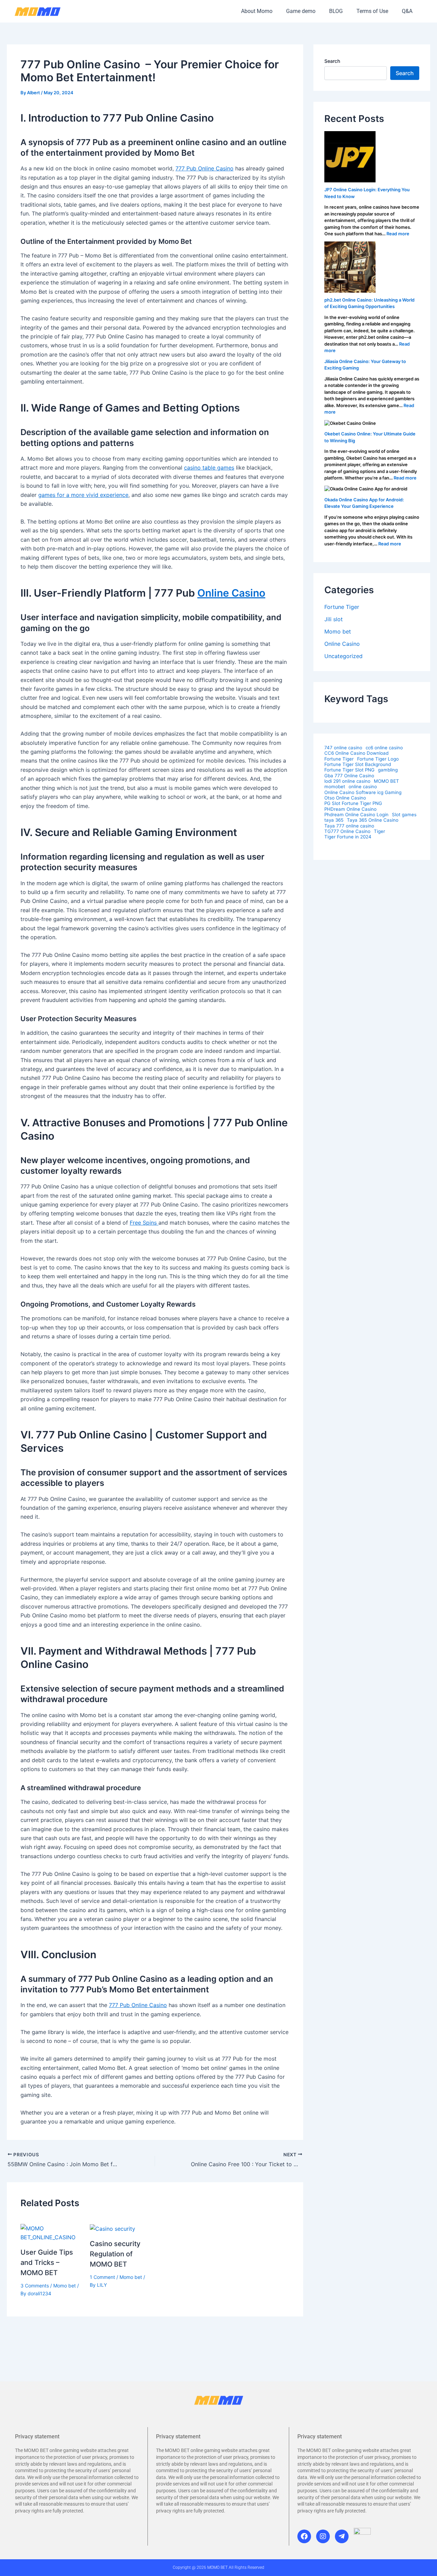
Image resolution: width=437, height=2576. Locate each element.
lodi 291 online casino (347, 781)
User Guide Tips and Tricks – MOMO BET (47, 2262)
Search (332, 61)
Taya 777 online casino (349, 826)
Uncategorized (343, 656)
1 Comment (102, 2277)
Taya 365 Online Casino (373, 820)
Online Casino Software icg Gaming (363, 792)
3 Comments (35, 2286)
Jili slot (334, 619)
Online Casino (231, 593)
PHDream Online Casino (350, 809)
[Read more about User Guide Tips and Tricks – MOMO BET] (51, 2232)
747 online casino (343, 748)
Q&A (407, 11)
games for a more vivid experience (83, 495)
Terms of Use (372, 11)
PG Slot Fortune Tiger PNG (353, 803)
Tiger (379, 831)
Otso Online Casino (345, 798)
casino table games (209, 468)
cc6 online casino (384, 748)
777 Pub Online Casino (205, 168)
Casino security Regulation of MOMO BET (115, 2254)
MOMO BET (386, 781)
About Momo (257, 11)
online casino (363, 787)
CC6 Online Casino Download (356, 753)
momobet (335, 787)
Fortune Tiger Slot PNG (349, 770)
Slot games (404, 815)
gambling (388, 770)
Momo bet (65, 2286)
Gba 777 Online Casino (349, 776)
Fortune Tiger (342, 607)
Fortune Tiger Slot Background (358, 764)
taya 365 (334, 820)
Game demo (301, 11)
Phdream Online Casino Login (356, 815)
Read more (398, 234)
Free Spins (144, 1223)
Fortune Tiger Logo (378, 759)
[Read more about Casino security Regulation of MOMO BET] (112, 2228)
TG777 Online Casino (347, 831)
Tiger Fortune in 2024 (348, 837)
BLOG (336, 11)
